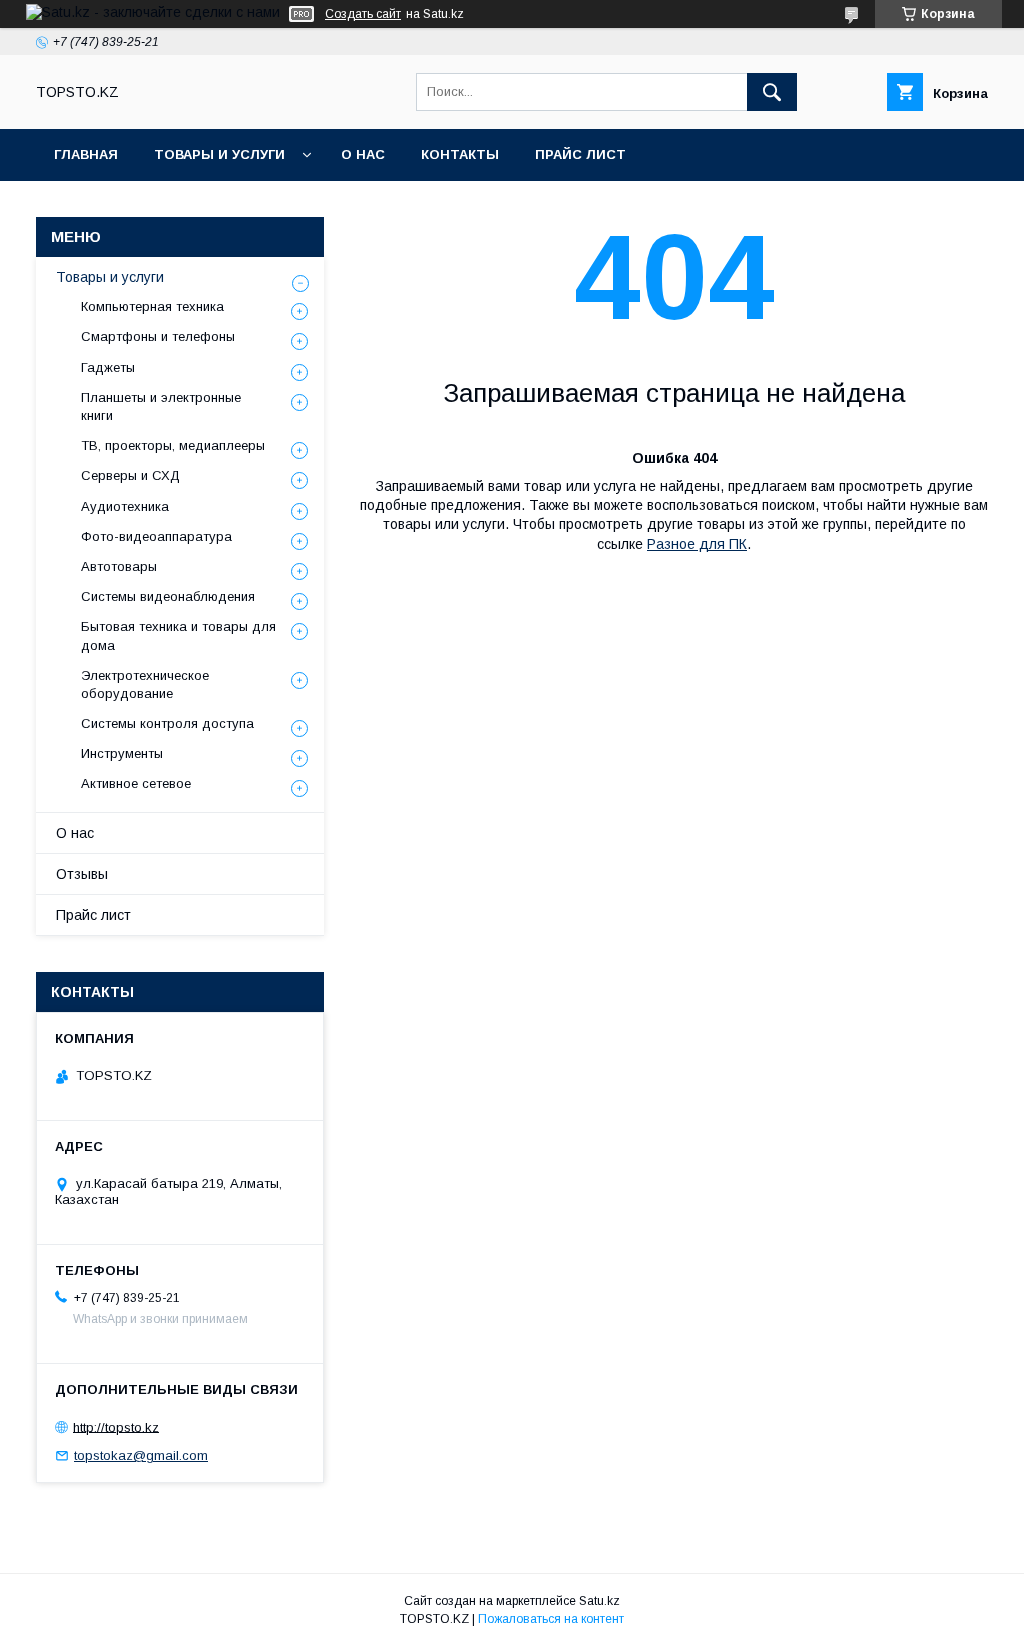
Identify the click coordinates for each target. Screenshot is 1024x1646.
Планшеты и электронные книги (161, 406)
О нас (363, 154)
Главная (86, 154)
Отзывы (82, 874)
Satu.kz (599, 1601)
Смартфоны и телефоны (158, 336)
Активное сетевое (136, 783)
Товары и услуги (219, 154)
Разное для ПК (697, 544)
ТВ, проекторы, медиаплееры (173, 445)
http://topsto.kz (116, 1426)
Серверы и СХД (130, 475)
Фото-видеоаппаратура (156, 536)
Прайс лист (580, 154)
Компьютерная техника (152, 306)
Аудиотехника (125, 506)
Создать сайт (363, 14)
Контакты (460, 154)
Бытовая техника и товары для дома (178, 635)
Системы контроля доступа (167, 723)
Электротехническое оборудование (145, 684)
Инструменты (122, 753)
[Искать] (772, 92)
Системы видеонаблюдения (168, 596)
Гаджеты (108, 367)
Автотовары (119, 566)
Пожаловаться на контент (551, 1619)
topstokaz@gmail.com (141, 1455)
